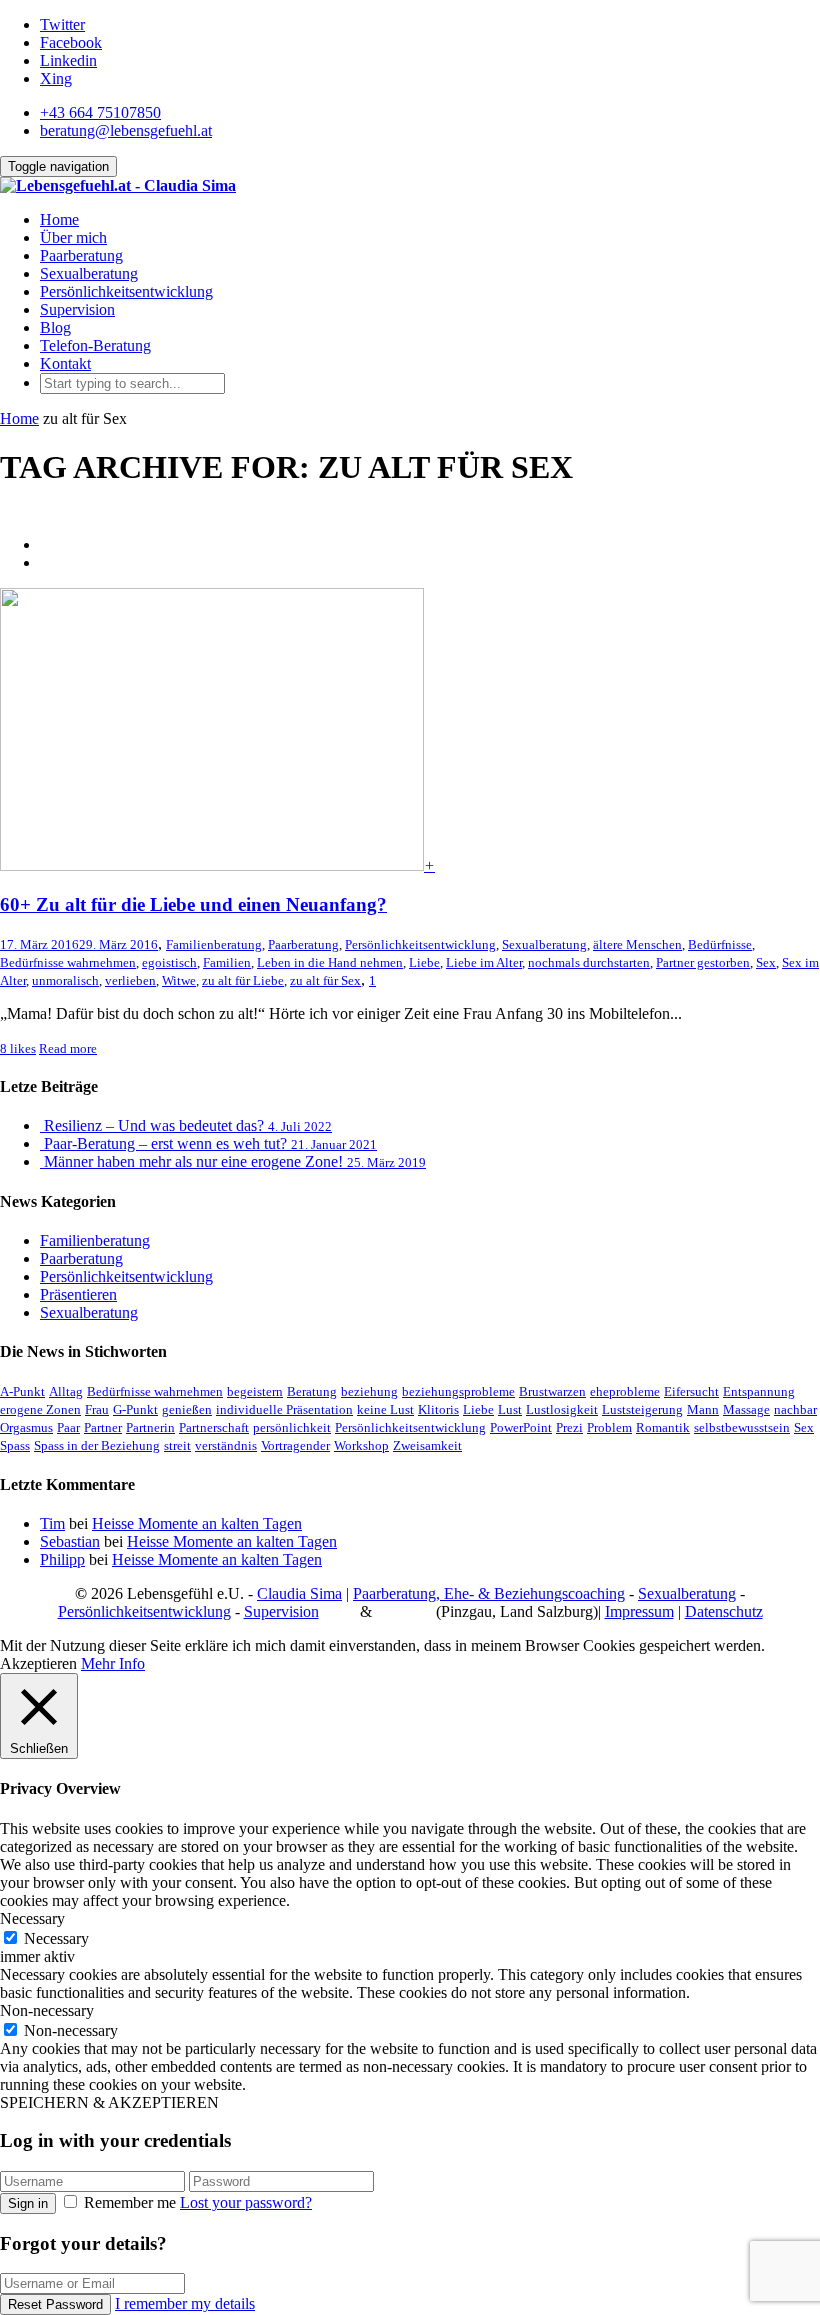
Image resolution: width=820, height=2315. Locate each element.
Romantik (663, 1427)
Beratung (312, 1391)
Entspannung (759, 1391)
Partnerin (150, 1427)
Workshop (361, 1445)
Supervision (77, 309)
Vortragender (295, 1445)
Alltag (66, 1391)
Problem (609, 1427)
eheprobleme (625, 1391)
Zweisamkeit (427, 1445)
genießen (187, 1409)
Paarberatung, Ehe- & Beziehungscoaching (489, 1593)
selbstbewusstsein (742, 1427)
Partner (103, 1427)
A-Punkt (22, 1391)
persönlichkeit (292, 1427)
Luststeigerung (642, 1409)
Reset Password (55, 2304)
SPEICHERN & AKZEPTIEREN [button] (109, 2102)
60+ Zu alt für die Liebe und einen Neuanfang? (193, 904)
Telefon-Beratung (95, 345)
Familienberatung (214, 944)
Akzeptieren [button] (38, 1663)
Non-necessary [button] (47, 2010)
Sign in (28, 2203)
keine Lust (385, 1409)
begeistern (255, 1391)
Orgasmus (26, 1427)
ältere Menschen (637, 944)
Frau (97, 1409)
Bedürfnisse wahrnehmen (68, 962)
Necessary (56, 1938)
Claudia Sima (299, 1593)
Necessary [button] (32, 1918)
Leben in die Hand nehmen (330, 962)
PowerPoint (521, 1427)
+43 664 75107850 (100, 112)
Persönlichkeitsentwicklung (126, 291)
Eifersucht (691, 1391)
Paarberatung (81, 255)
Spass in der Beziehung (97, 1445)
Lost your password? (246, 2202)
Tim (52, 1523)
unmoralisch (65, 980)
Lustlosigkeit (562, 1409)
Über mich (73, 237)
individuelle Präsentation (284, 1409)
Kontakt (65, 363)
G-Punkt (135, 1409)
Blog (55, 327)
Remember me (130, 2202)
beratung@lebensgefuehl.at (126, 130)
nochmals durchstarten (589, 962)
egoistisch (169, 962)
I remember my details (185, 2303)
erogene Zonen (40, 1409)
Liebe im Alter (484, 962)
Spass (15, 1445)
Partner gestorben (703, 962)
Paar (68, 1427)
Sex (766, 962)
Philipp (62, 1559)
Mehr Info (113, 1663)
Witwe (179, 980)
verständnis (226, 1445)
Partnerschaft (214, 1427)
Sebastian (70, 1541)
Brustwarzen (552, 1391)
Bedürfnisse (720, 944)
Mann (703, 1409)
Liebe (424, 962)
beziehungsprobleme (458, 1391)
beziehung (369, 1391)
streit (177, 1445)
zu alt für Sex (325, 980)
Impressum (639, 1611)
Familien (227, 962)
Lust (510, 1409)
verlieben (130, 980)
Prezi (569, 1427)
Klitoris (438, 1409)
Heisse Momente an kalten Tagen (197, 1523)
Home (59, 219)
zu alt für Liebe (243, 980)
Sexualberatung (89, 273)
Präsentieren (78, 1294)
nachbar (795, 1409)
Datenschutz (724, 1611)
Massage (746, 1409)
